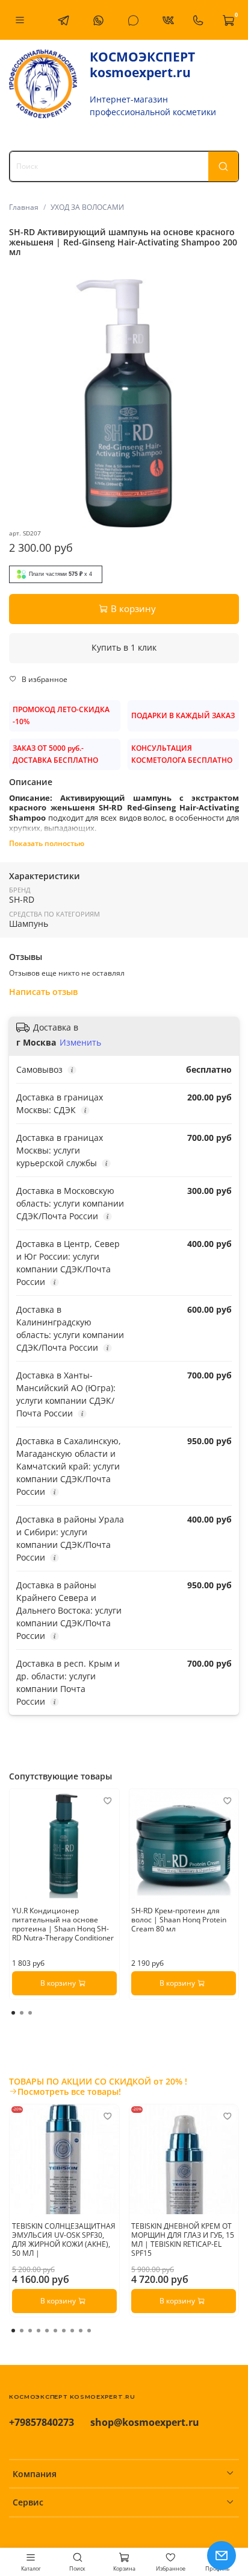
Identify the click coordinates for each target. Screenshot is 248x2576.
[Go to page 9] (81, 2331)
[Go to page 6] (55, 2331)
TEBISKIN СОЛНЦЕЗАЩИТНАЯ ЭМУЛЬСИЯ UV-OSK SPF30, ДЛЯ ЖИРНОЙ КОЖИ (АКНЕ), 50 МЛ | (64, 2239)
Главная (24, 207)
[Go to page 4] (39, 2331)
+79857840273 (42, 2422)
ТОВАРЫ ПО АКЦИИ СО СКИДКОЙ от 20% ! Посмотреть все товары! (98, 2086)
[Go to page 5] (47, 2331)
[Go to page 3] (30, 2013)
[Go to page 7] (64, 2331)
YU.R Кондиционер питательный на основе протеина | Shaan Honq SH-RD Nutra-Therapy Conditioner (63, 1924)
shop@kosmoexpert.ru (145, 2422)
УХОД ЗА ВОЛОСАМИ (87, 207)
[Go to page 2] (22, 2013)
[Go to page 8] (72, 2331)
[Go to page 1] (13, 2013)
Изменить (80, 1043)
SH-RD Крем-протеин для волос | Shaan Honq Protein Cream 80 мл (179, 1920)
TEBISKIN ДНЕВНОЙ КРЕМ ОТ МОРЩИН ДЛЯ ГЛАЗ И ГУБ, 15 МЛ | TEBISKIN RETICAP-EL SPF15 (183, 2239)
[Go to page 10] (89, 2331)
